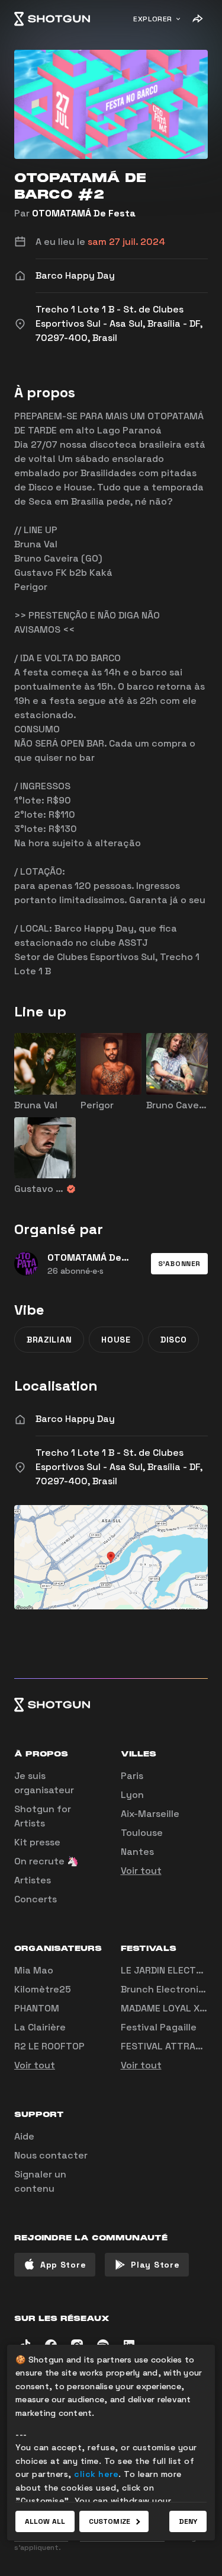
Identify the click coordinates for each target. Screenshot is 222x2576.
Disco (174, 1340)
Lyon (132, 1795)
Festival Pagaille (159, 2027)
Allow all (45, 2521)
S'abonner (179, 1264)
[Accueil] (52, 19)
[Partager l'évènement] (197, 19)
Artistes (33, 1880)
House (116, 1340)
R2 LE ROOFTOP (49, 2046)
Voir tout (141, 1871)
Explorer (153, 19)
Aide (24, 2136)
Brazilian (49, 1340)
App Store (63, 2265)
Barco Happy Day (75, 1419)
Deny (188, 2521)
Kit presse (37, 1842)
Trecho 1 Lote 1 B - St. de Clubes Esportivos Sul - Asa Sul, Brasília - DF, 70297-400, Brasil (119, 1467)
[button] (179, 1264)
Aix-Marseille (150, 1814)
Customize (110, 2521)
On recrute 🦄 (46, 1861)
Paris (132, 1776)
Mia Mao (34, 1970)
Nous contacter (51, 2155)
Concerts (36, 1899)
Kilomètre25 (43, 1989)
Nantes (137, 1852)
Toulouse (142, 1833)
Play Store (155, 2265)
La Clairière (40, 2027)
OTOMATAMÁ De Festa (84, 213)
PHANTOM (37, 2008)
